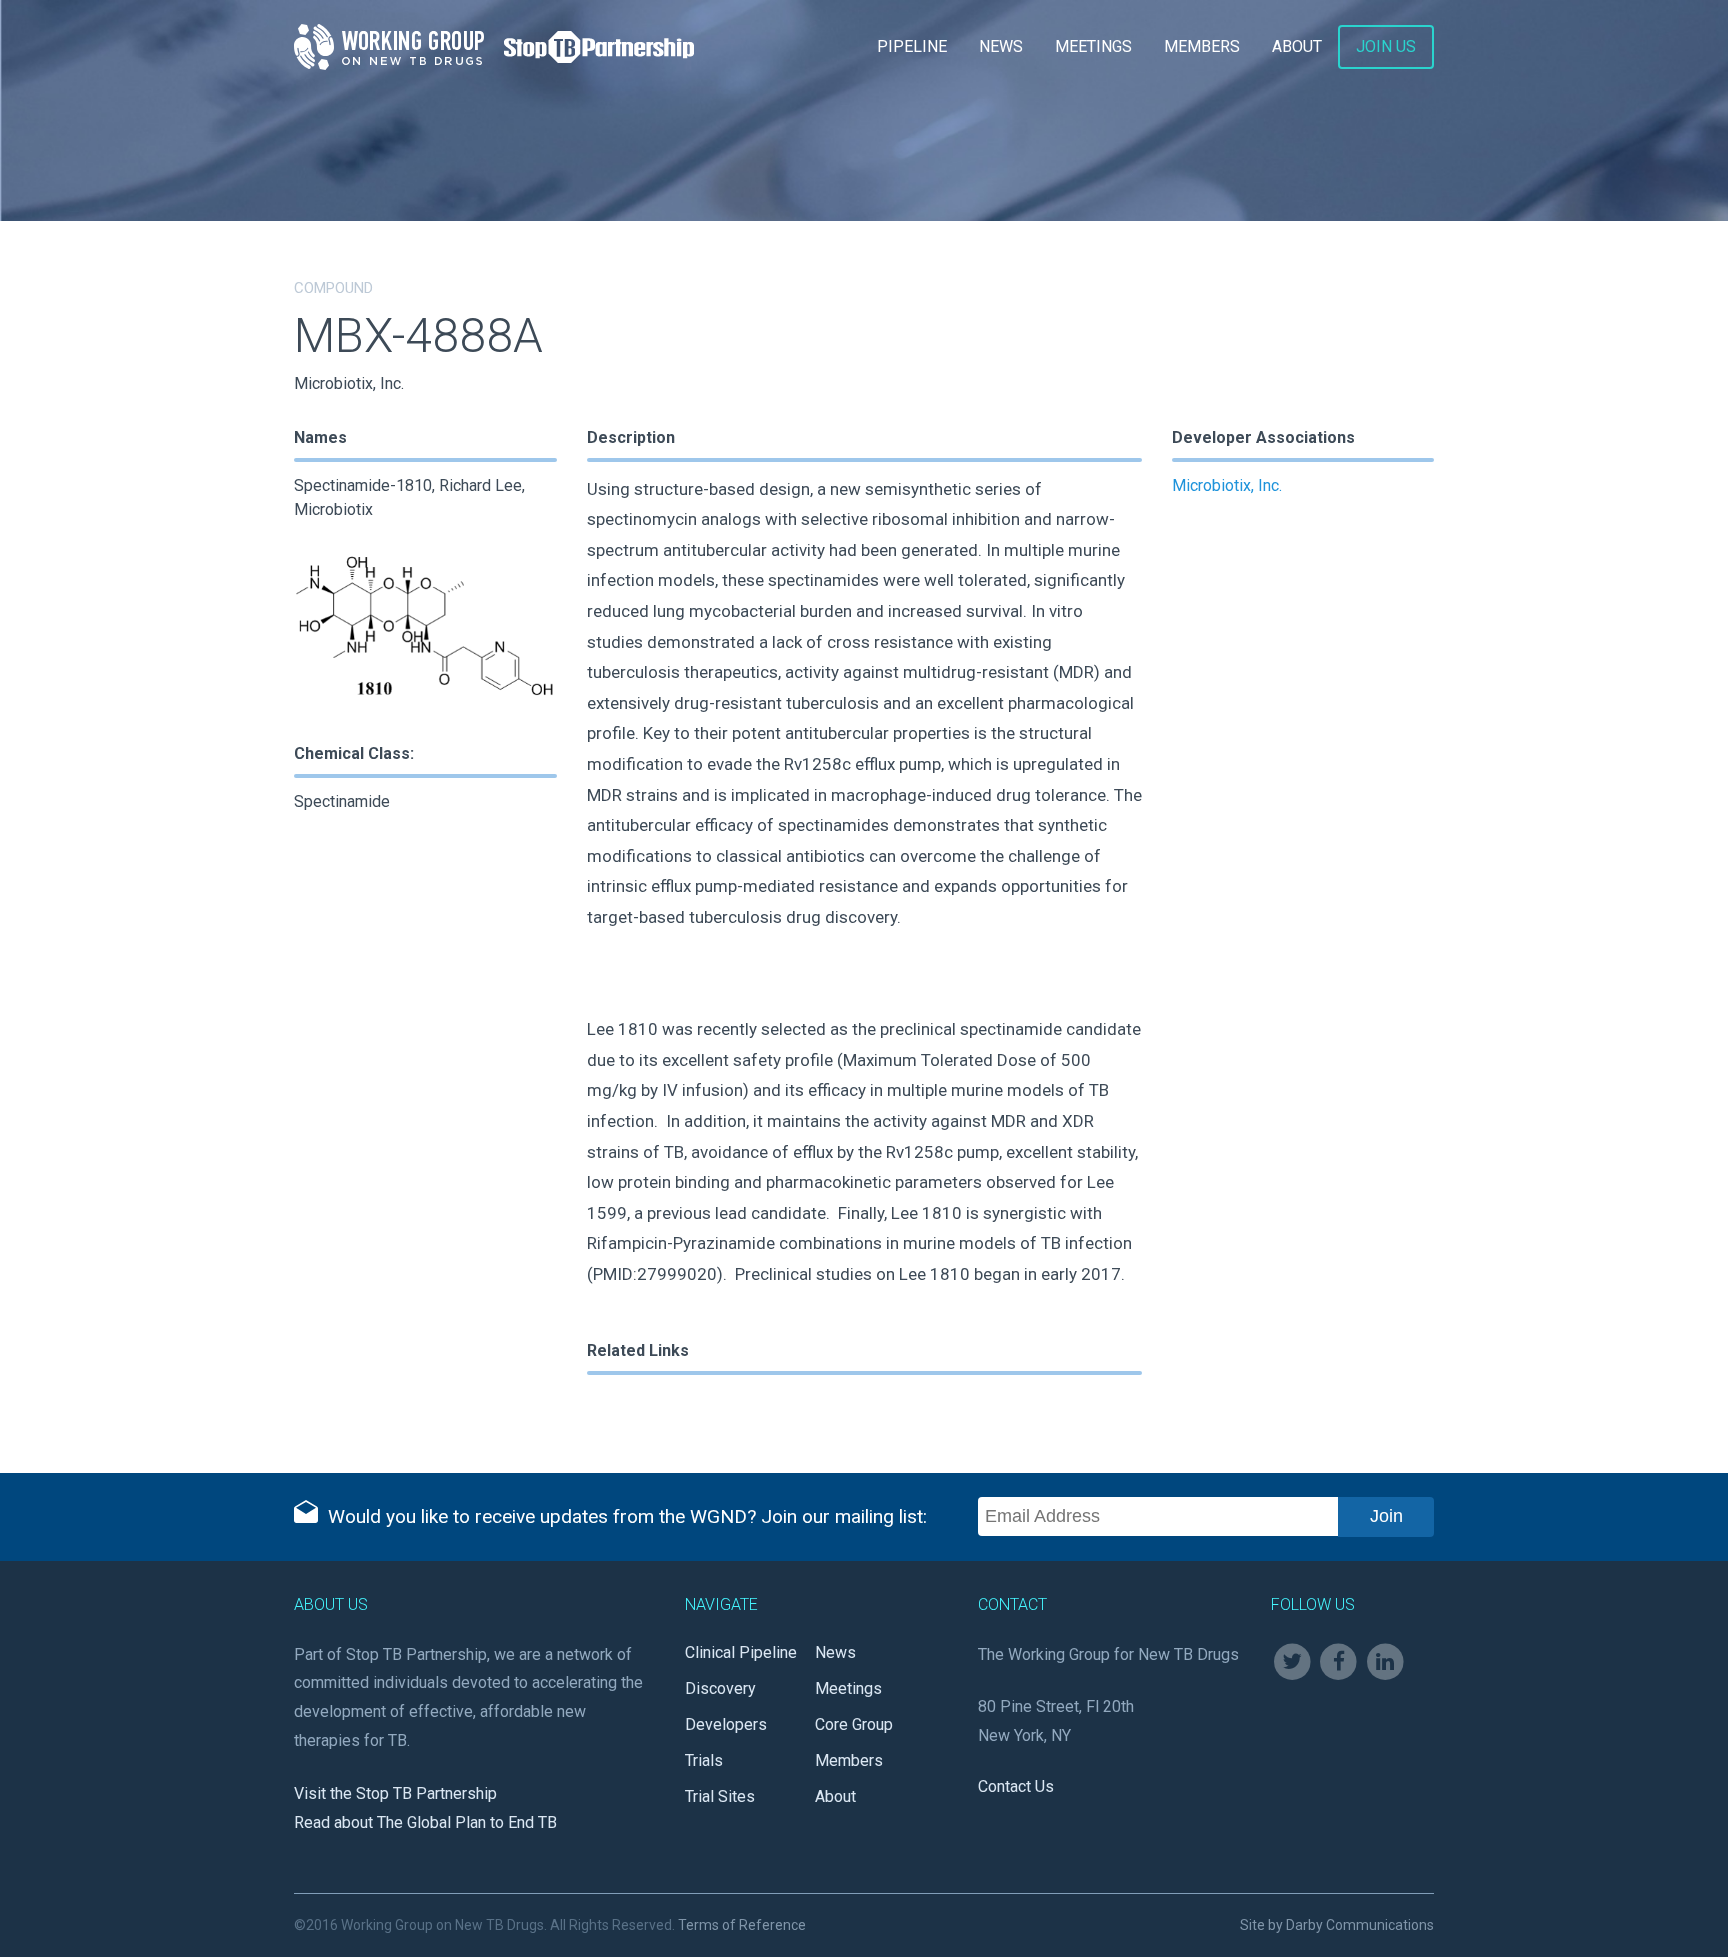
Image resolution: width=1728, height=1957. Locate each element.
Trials (704, 1760)
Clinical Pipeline (741, 1652)
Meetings (1093, 46)
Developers (726, 1724)
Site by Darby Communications (1337, 1925)
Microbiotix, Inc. (1227, 485)
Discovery (720, 1688)
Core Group (854, 1724)
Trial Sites (720, 1796)
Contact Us (1016, 1786)
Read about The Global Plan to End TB (425, 1822)
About (1297, 46)
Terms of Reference (742, 1925)
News (1001, 46)
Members (1202, 46)
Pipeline (912, 46)
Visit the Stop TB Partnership (395, 1793)
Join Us (1386, 46)
